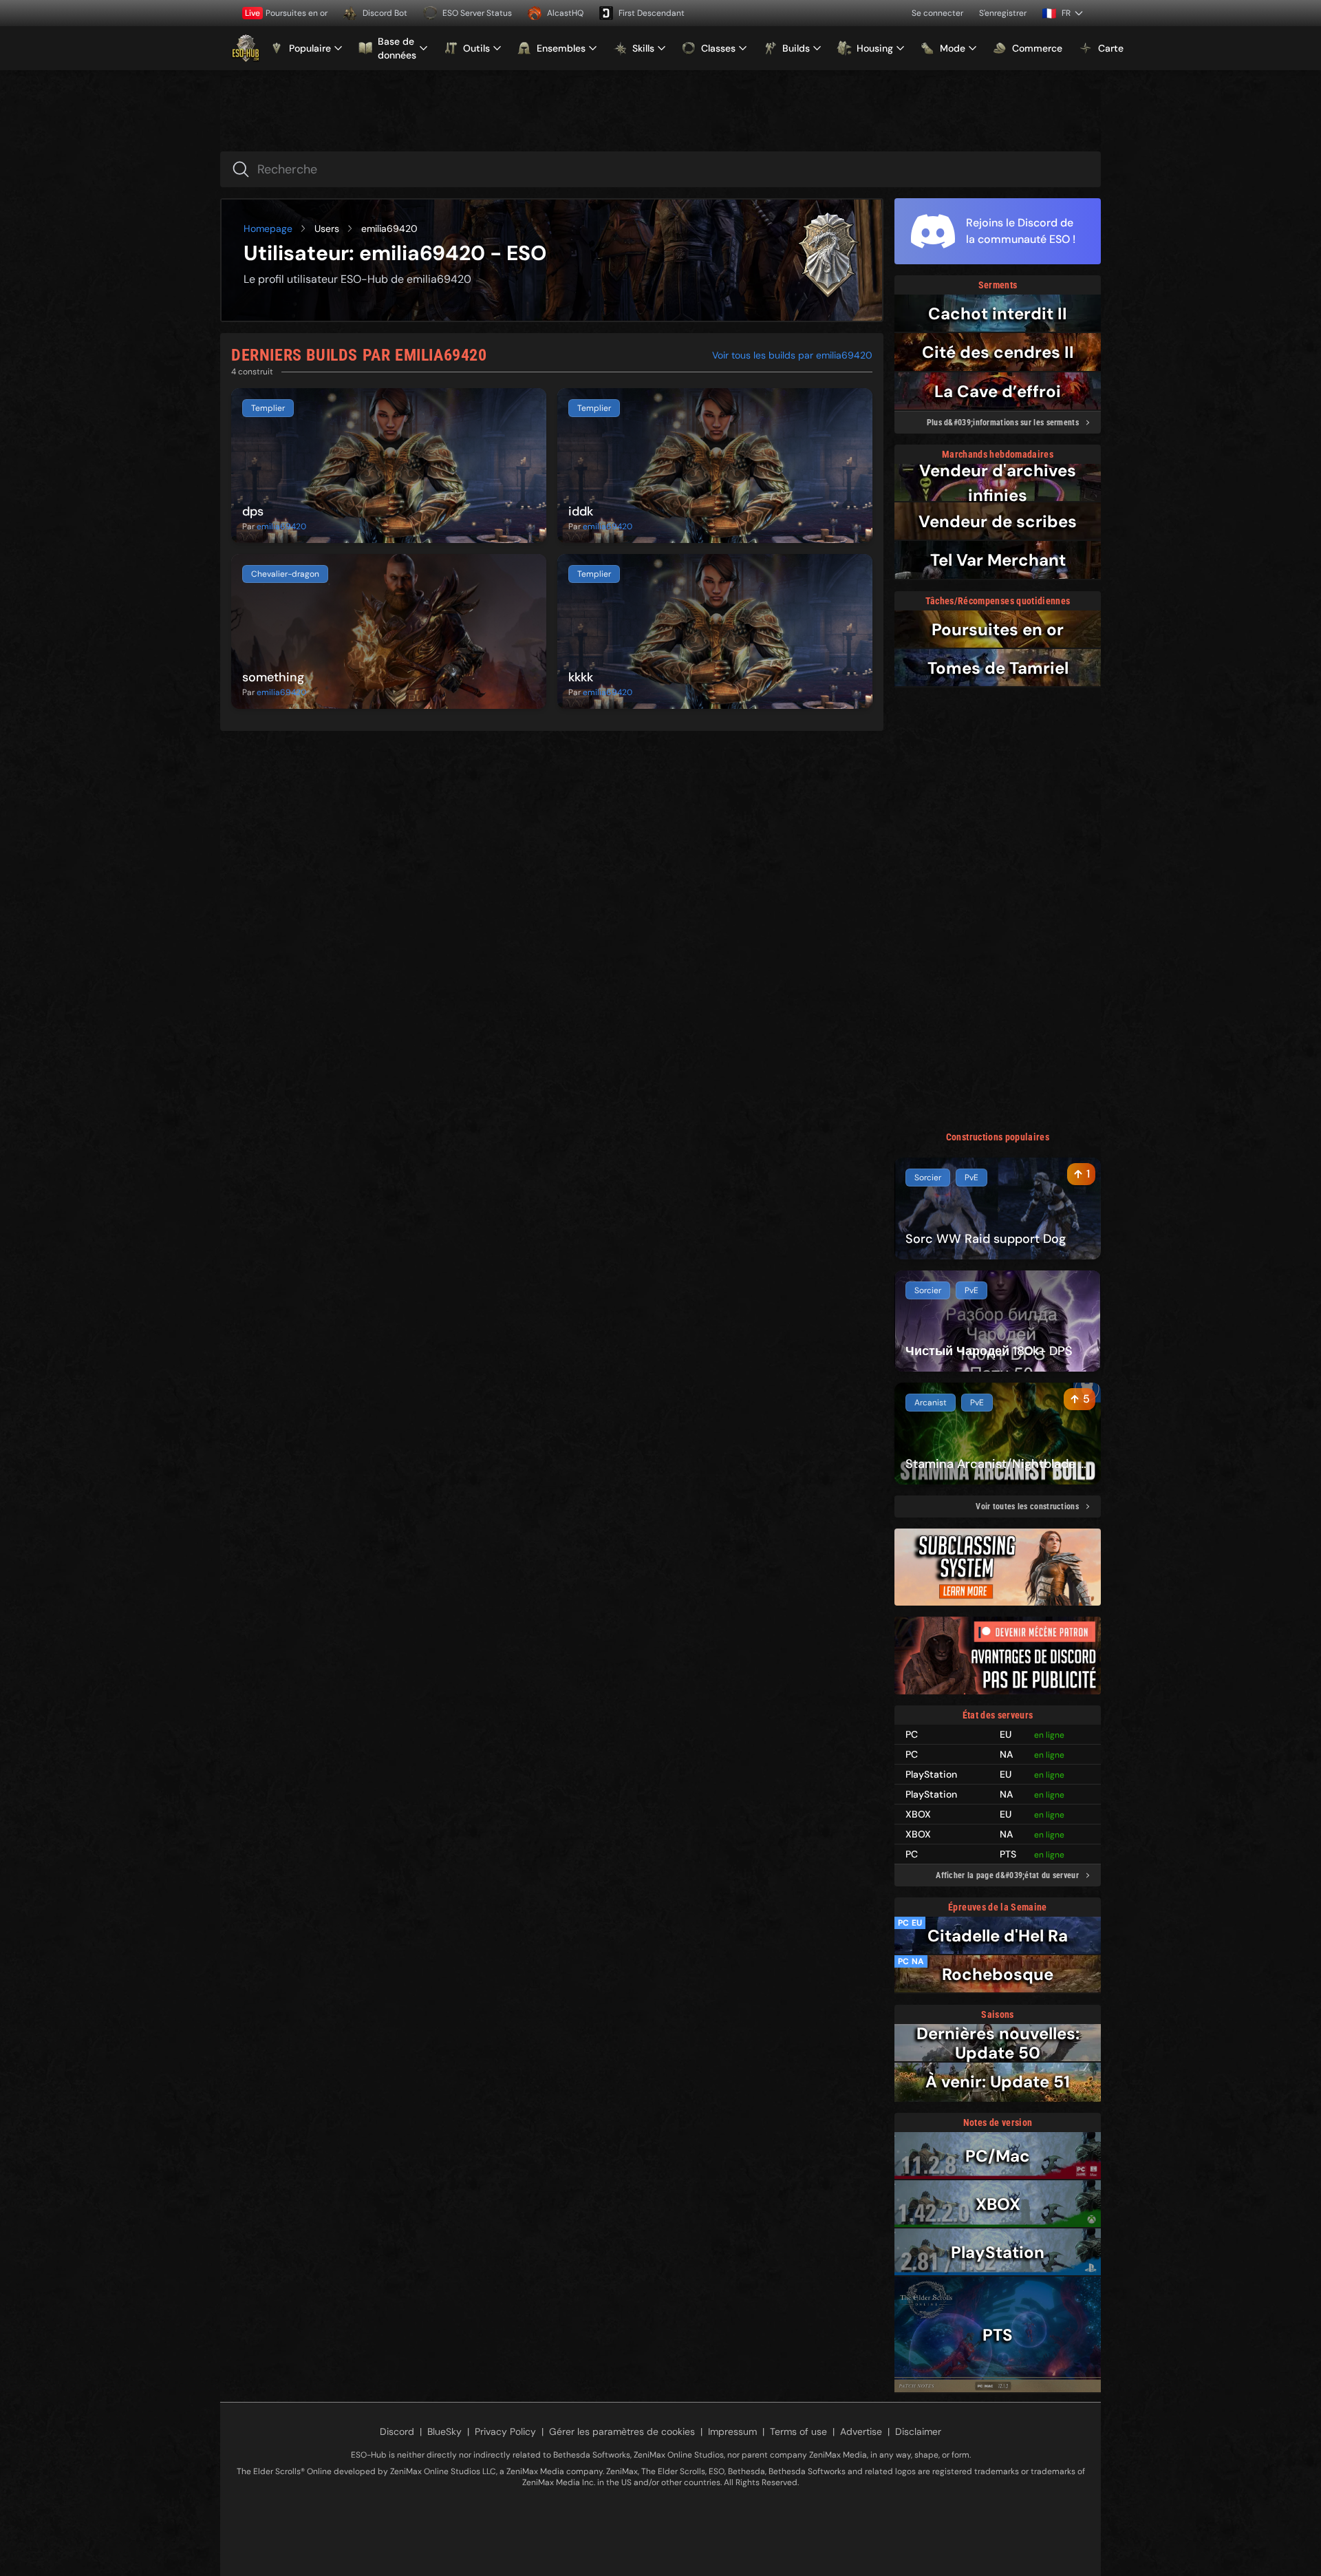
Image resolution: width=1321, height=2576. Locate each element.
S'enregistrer (1003, 13)
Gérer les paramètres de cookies (622, 2431)
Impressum (732, 2431)
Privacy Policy (505, 2431)
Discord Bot (385, 13)
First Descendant (652, 13)
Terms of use (798, 2431)
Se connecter (937, 13)
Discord (397, 2431)
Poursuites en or (286, 13)
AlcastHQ (565, 13)
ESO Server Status (477, 13)
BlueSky (444, 2431)
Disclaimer (918, 2431)
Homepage (268, 228)
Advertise (861, 2431)
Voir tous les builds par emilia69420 (792, 355)
